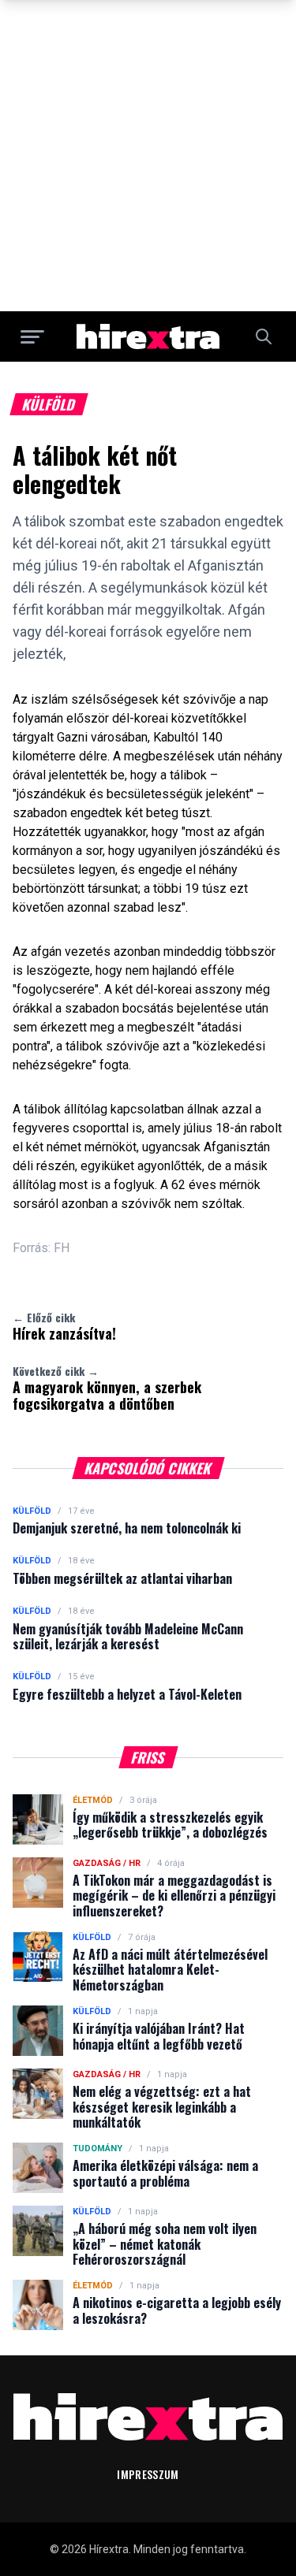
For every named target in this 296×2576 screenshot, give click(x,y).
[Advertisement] (148, 156)
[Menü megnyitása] (32, 336)
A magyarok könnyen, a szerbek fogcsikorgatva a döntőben (107, 1388)
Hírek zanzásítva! (64, 1326)
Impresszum (148, 2474)
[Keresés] (264, 336)
